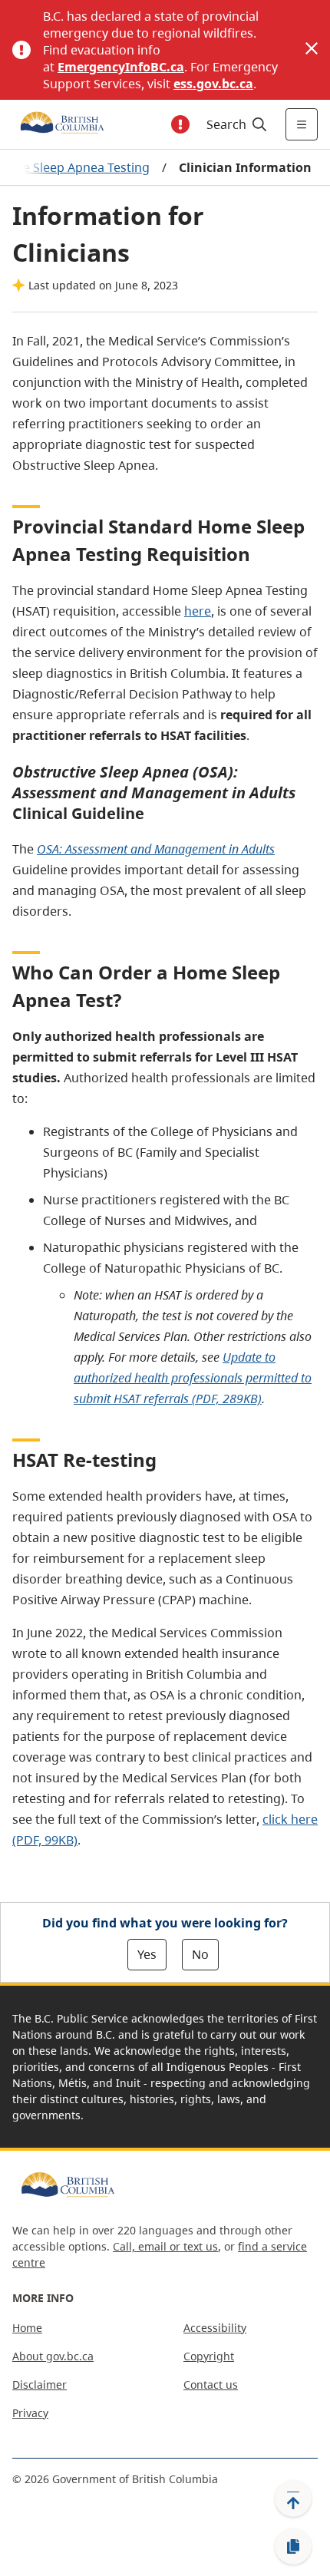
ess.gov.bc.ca (213, 84)
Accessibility (215, 2328)
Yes (147, 1954)
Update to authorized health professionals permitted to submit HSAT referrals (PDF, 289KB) (193, 1378)
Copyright (209, 2356)
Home (27, 2328)
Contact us (211, 2384)
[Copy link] (293, 2547)
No (200, 1954)
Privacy (30, 2413)
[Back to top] (293, 2498)
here (198, 611)
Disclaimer (40, 2384)
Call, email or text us (165, 2246)
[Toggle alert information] (180, 124)
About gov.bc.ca (53, 2356)
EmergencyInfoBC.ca (121, 67)
